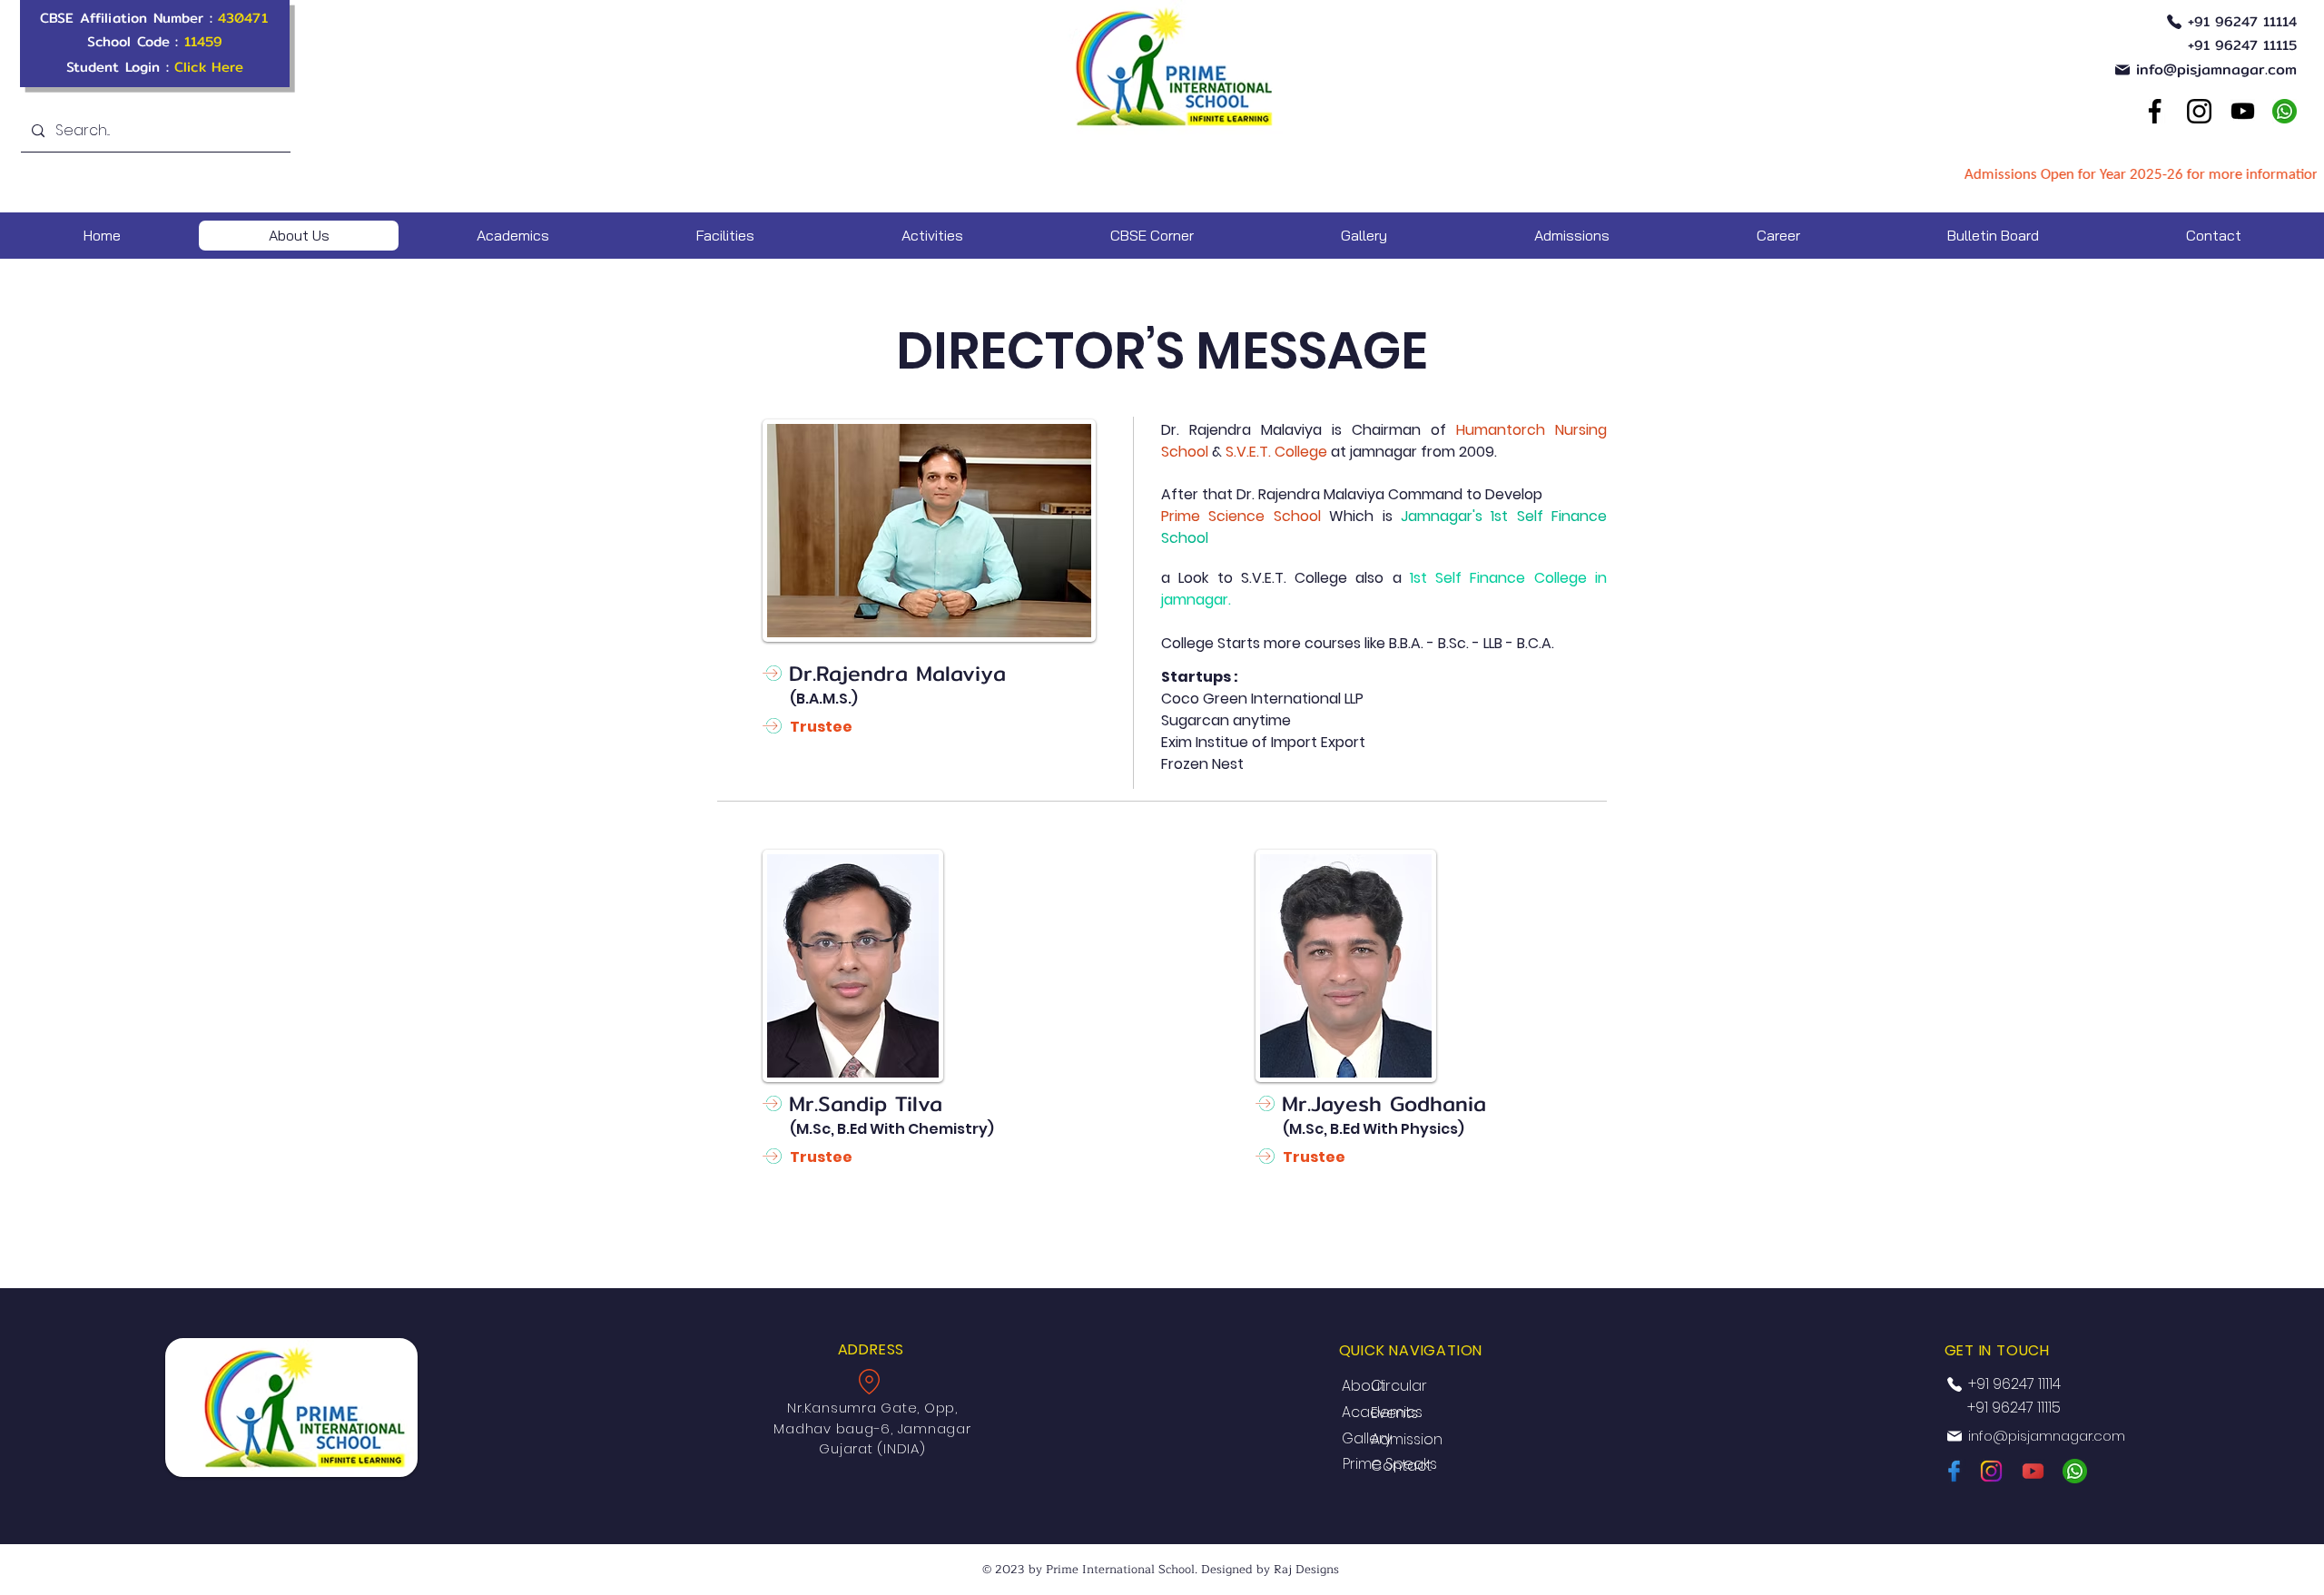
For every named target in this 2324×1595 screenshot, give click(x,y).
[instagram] (1992, 1471)
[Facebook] (2154, 111)
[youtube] (2242, 111)
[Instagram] (2199, 111)
